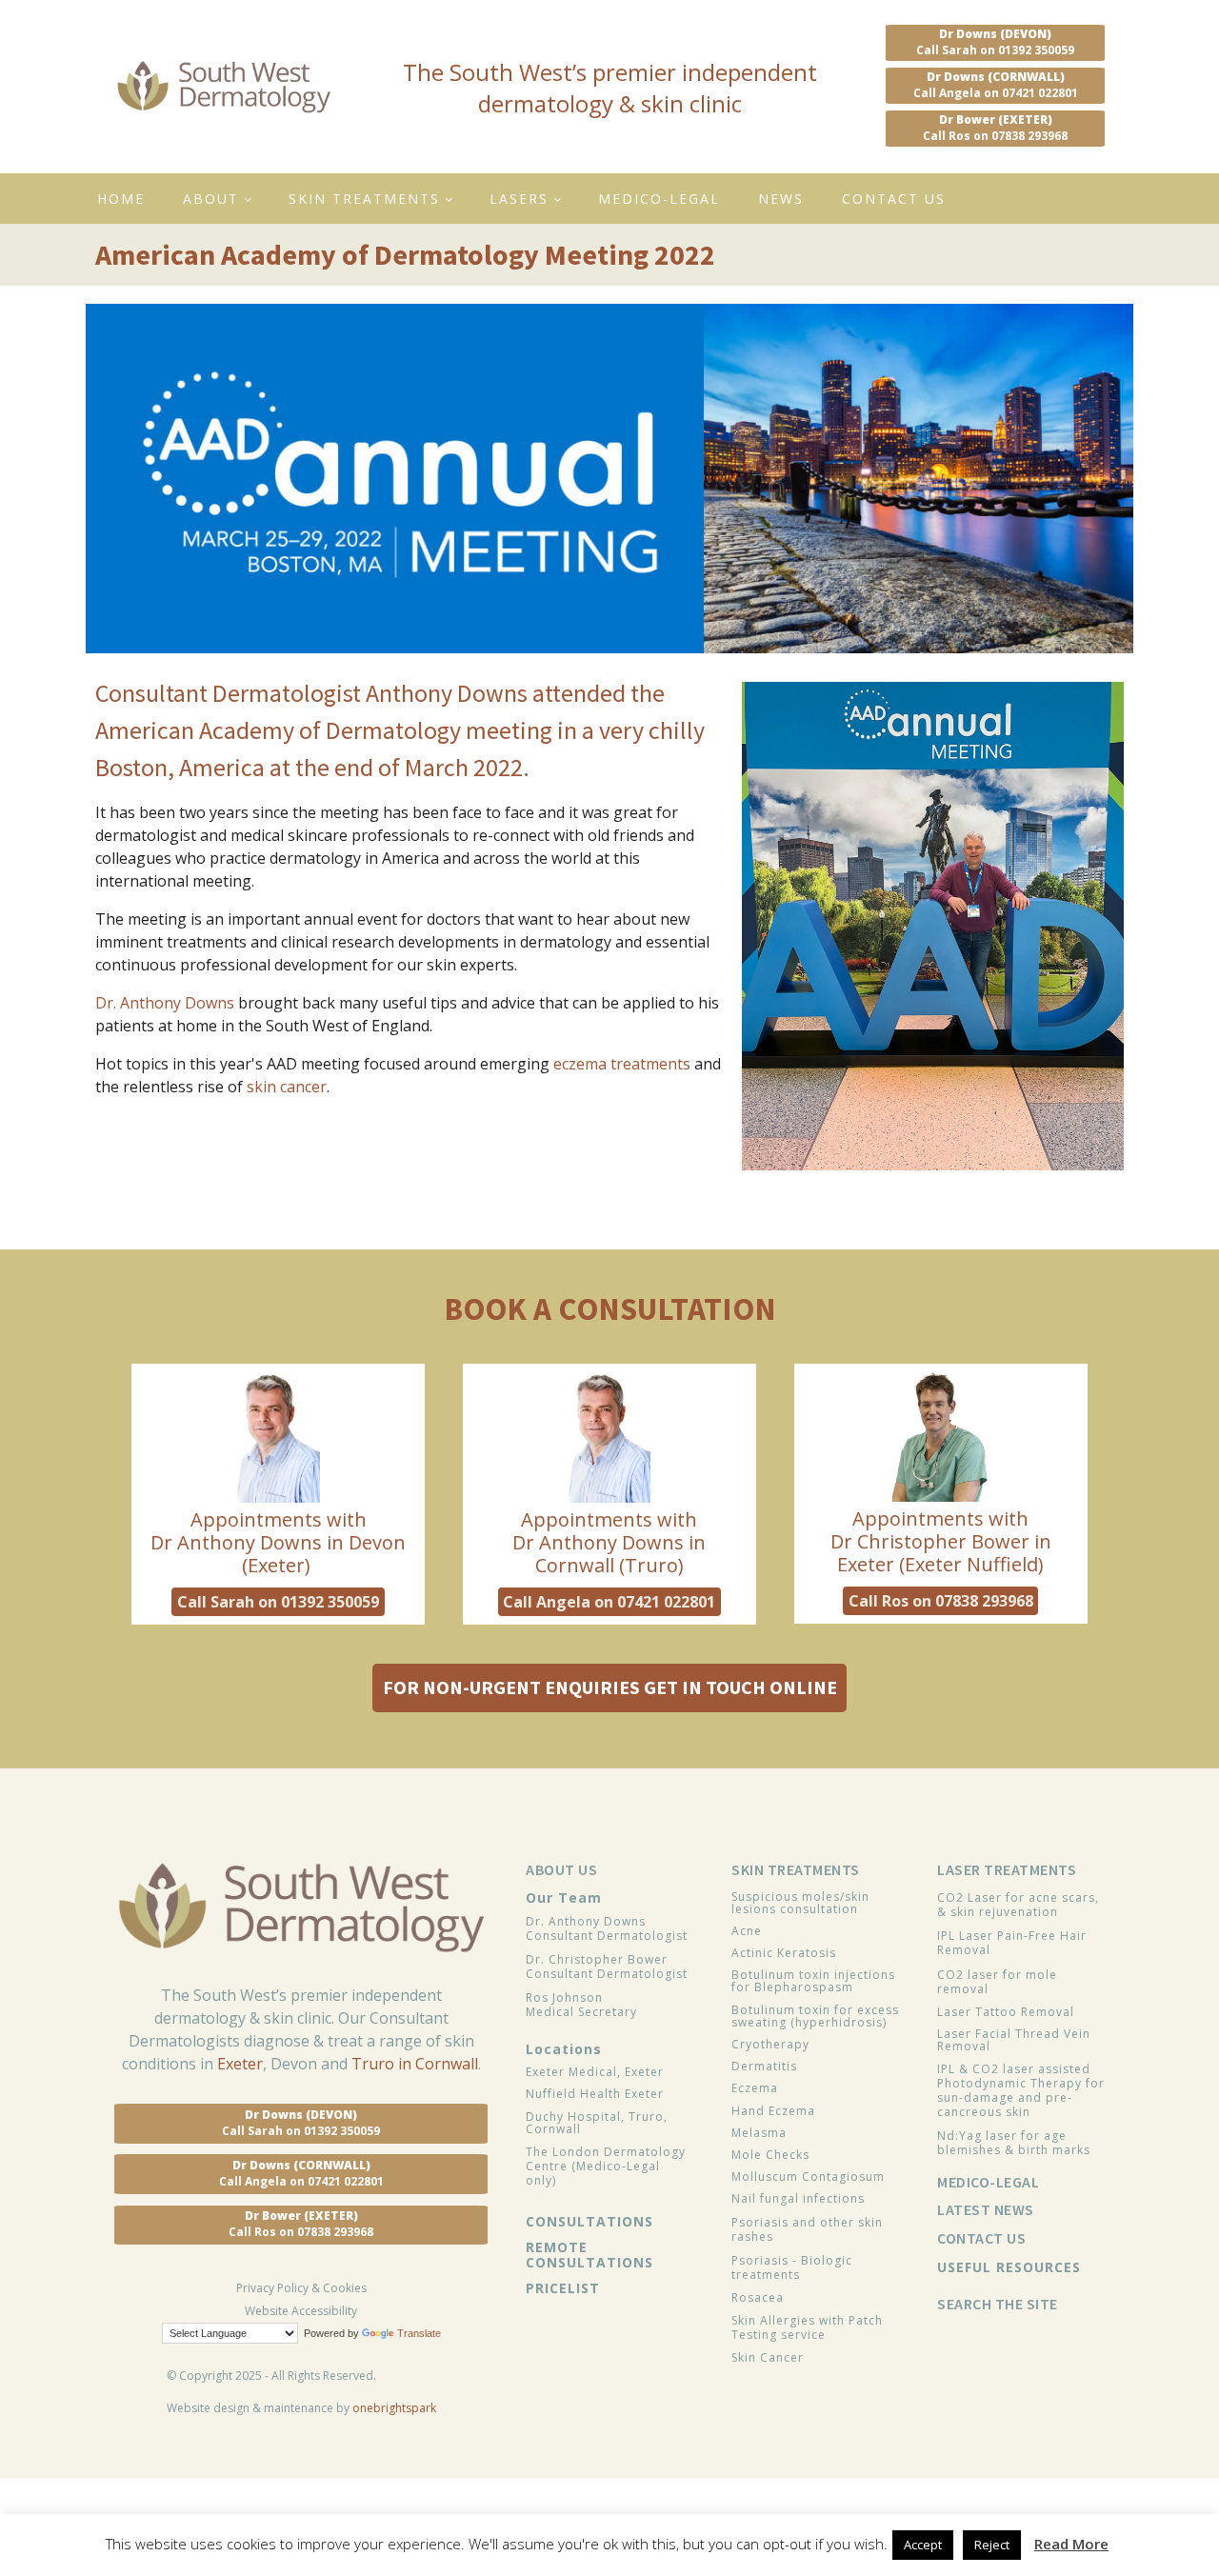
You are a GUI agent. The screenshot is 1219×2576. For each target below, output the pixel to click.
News (781, 199)
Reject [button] (992, 2545)
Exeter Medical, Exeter (595, 2072)
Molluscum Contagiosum (808, 2177)
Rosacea (758, 2297)
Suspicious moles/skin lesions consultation (800, 1903)
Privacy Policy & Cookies (301, 2288)
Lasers (519, 199)
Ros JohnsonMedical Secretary (581, 2005)
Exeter (240, 2064)
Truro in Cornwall (415, 2064)
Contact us (894, 199)
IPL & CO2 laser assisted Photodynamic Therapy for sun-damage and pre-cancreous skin (1021, 2090)
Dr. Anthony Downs (165, 1003)
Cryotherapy (770, 2044)
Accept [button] (923, 2545)
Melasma (759, 2133)
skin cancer (287, 1087)
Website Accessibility (301, 2311)
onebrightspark (394, 2408)
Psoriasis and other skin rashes (807, 2229)
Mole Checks (770, 2155)
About (211, 199)
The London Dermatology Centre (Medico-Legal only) (606, 2166)
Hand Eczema (773, 2111)
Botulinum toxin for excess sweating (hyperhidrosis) (815, 2016)
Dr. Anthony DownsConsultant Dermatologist (607, 1928)
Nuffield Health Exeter (595, 2094)
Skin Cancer (768, 2357)
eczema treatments (622, 1064)
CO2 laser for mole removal (997, 1982)
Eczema (755, 2088)
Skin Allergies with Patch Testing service (807, 2327)
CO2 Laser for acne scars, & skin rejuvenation (1018, 1905)
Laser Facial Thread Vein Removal (1014, 2040)
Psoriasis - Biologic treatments (792, 2267)
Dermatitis (764, 2066)
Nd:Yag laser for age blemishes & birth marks (1014, 2143)
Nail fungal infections (798, 2198)
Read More (1071, 2544)
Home (121, 199)
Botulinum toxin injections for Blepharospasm (813, 1981)
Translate (419, 2333)
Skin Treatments (364, 199)
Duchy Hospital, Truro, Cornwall (597, 2123)
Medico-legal (659, 199)
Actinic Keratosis (784, 1953)
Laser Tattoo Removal (1006, 2012)
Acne (747, 1931)
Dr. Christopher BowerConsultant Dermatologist (607, 1967)
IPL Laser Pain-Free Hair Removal (1012, 1943)
